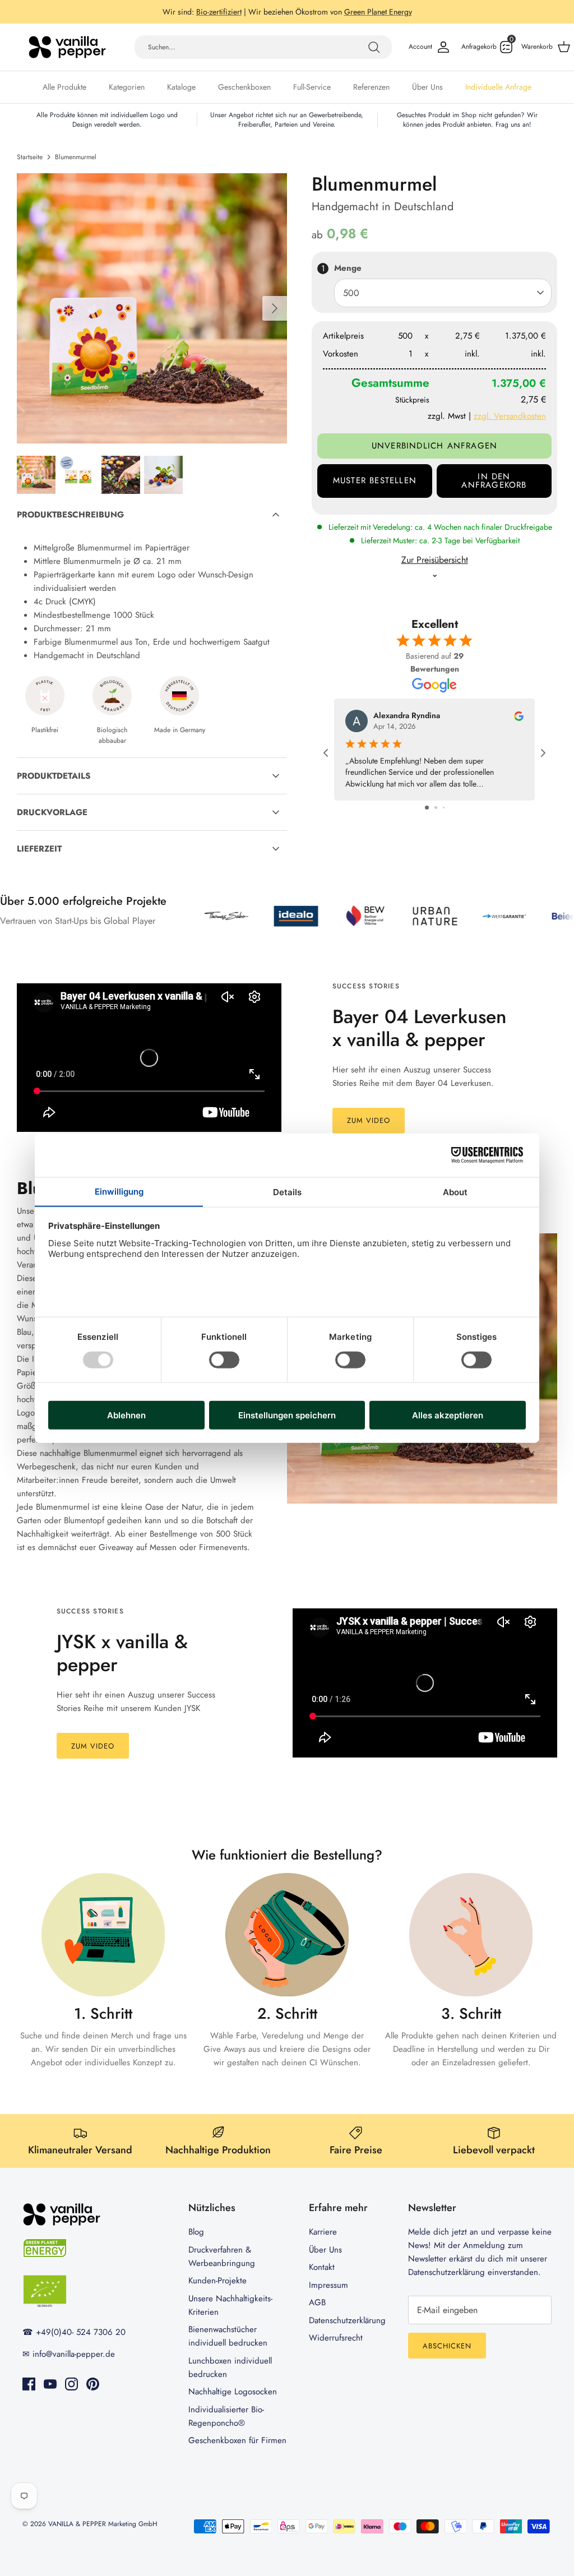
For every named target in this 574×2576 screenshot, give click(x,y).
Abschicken (447, 2355)
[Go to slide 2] (436, 817)
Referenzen (371, 96)
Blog (196, 2241)
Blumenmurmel (76, 167)
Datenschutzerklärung (347, 2330)
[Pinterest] (93, 2394)
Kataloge (181, 96)
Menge (348, 278)
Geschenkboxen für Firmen (237, 2450)
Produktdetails (54, 785)
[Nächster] (275, 318)
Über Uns (427, 96)
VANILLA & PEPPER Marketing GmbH (103, 2533)
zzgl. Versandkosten (510, 426)
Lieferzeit (39, 858)
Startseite (30, 167)
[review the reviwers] (519, 725)
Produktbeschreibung (70, 524)
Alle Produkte (64, 96)
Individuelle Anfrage (498, 96)
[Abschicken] (374, 57)
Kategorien (127, 96)
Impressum (328, 2295)
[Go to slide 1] (427, 817)
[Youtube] (50, 2394)
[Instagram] (71, 2394)
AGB (317, 2312)
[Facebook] (29, 2394)
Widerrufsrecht (336, 2347)
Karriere (323, 2241)
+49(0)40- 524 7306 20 (310, 12)
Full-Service (312, 96)
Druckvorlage (52, 822)
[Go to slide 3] (444, 817)
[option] (152, 318)
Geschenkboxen (244, 96)
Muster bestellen (375, 490)
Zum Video (369, 1130)
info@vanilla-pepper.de (74, 2364)
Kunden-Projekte (217, 2290)
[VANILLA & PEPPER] (67, 57)
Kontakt (322, 2277)
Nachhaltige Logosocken (233, 2401)
